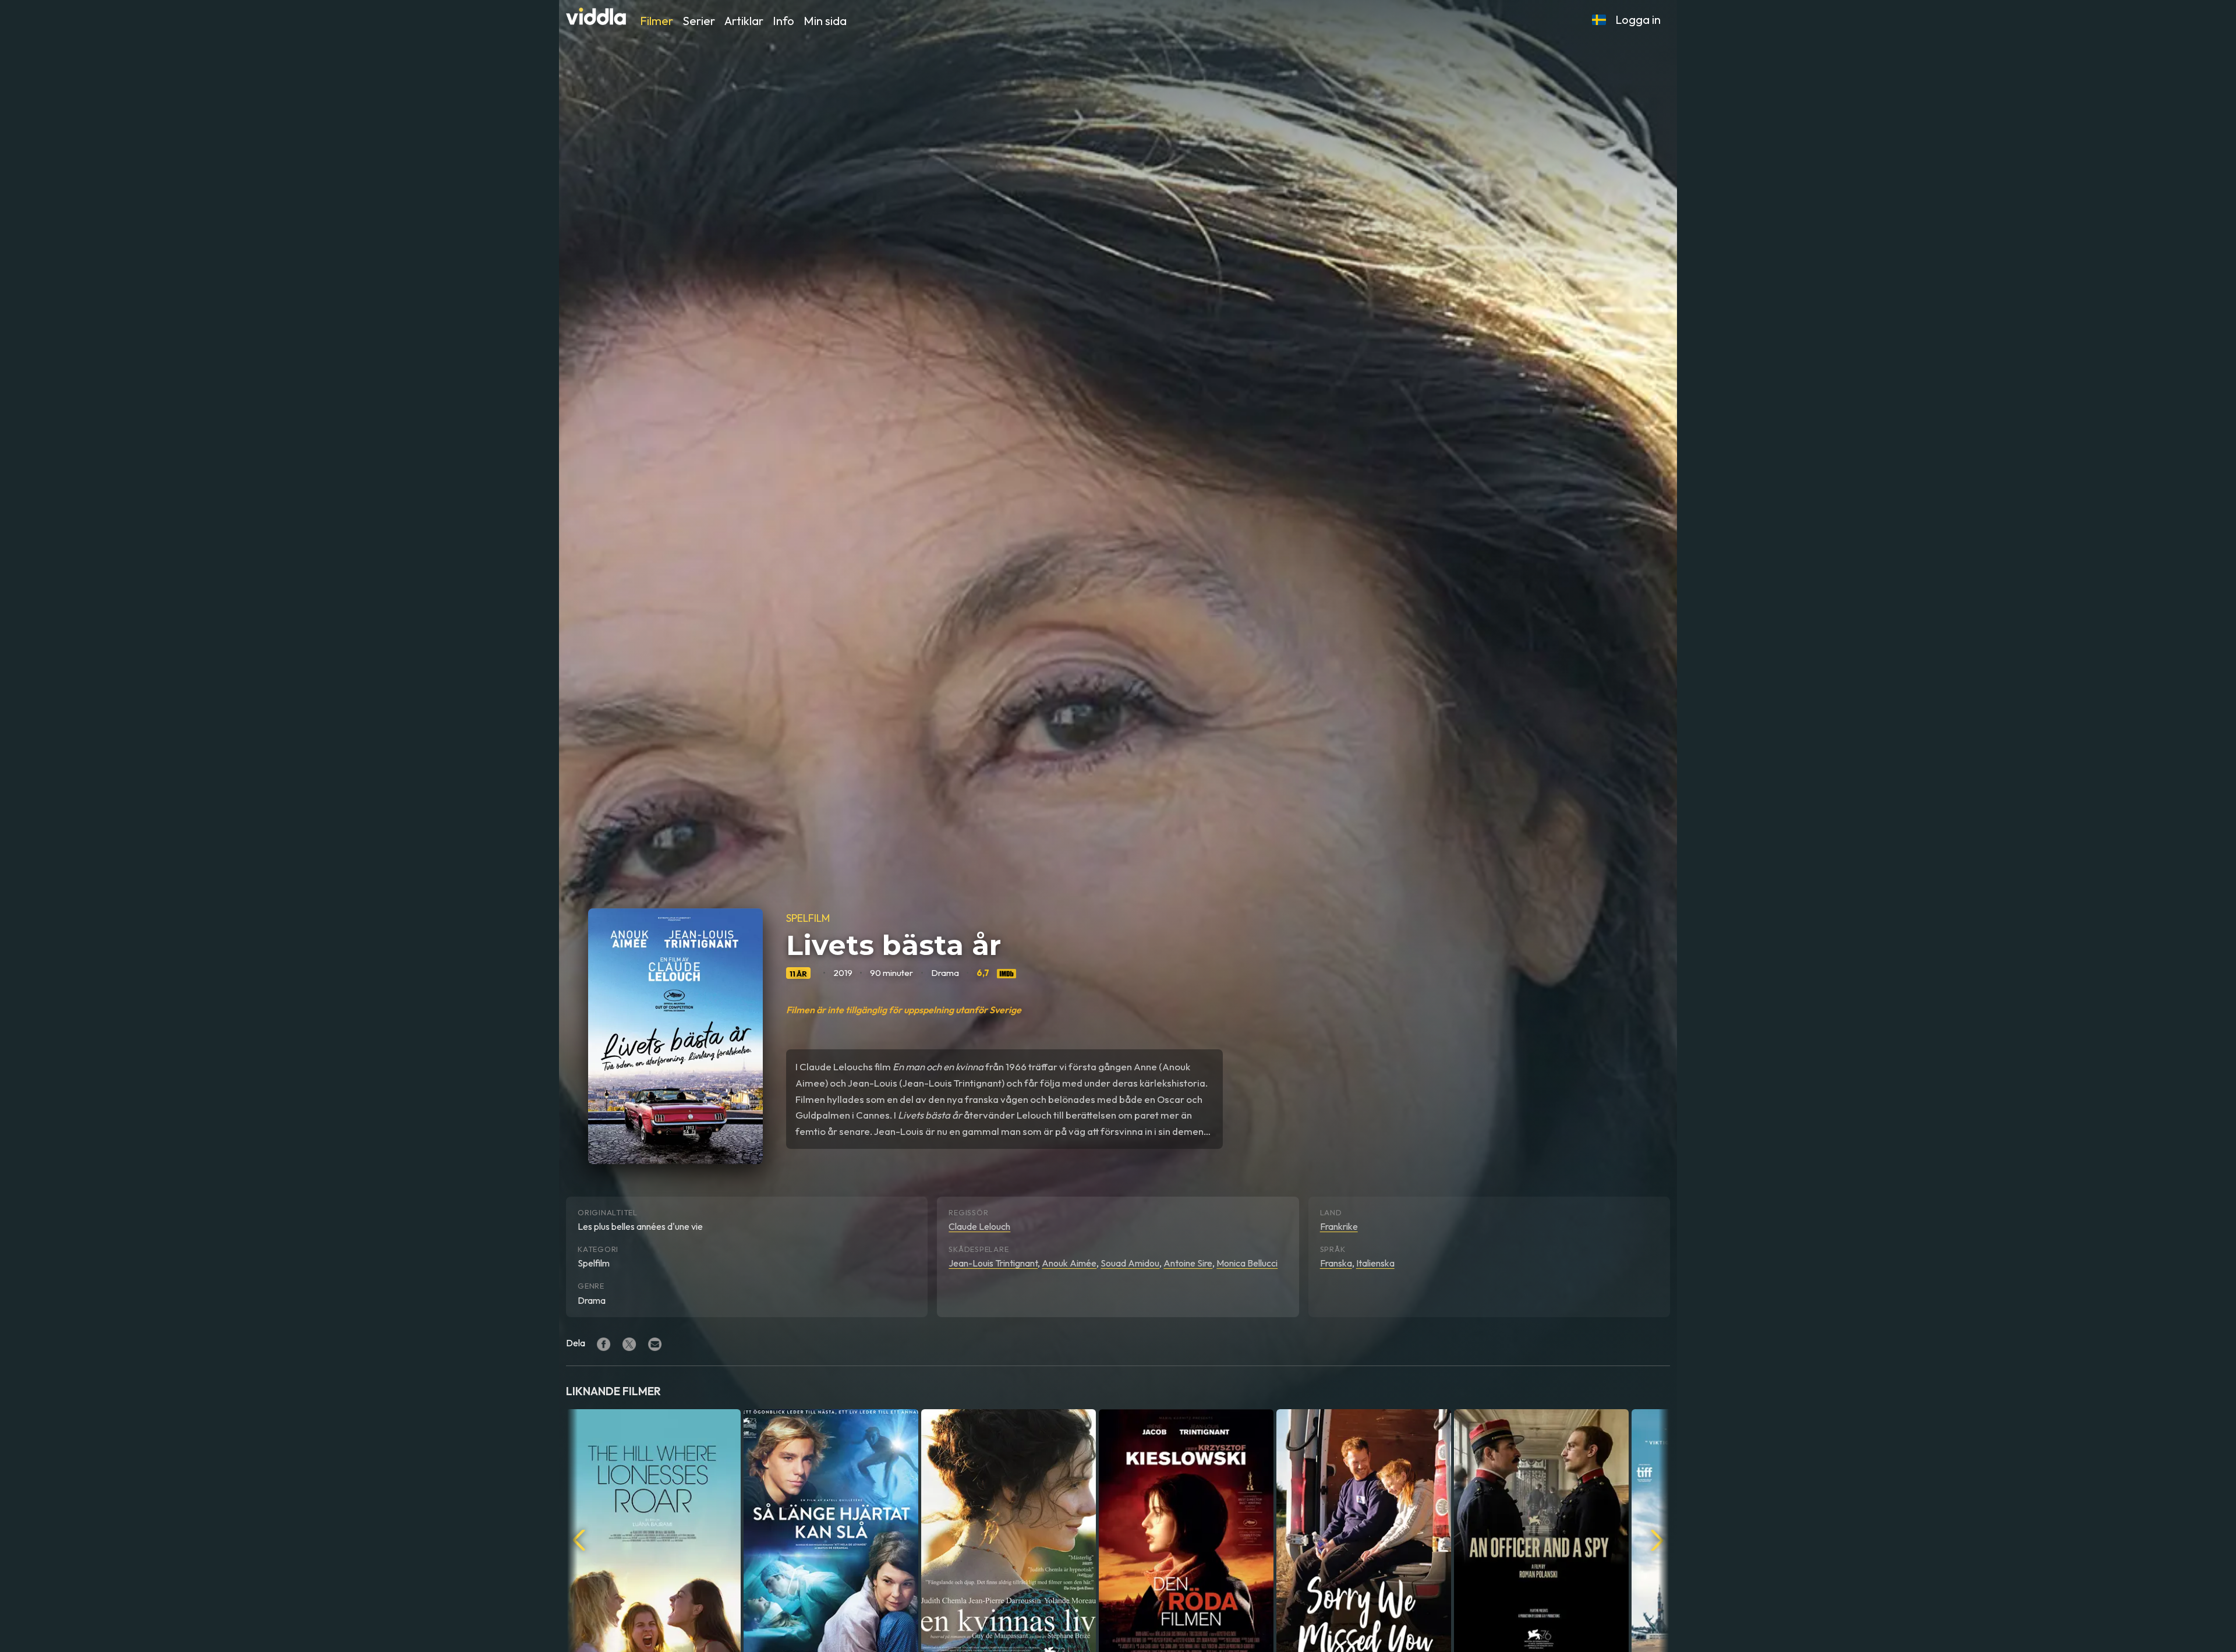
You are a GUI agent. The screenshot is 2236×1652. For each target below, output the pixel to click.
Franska (1336, 1263)
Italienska (1375, 1263)
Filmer (657, 21)
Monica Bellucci (1247, 1263)
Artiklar (744, 21)
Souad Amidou (1130, 1263)
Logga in (1638, 20)
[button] (1599, 20)
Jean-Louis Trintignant (993, 1263)
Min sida (825, 21)
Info (783, 21)
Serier (699, 21)
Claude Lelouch (979, 1226)
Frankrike (1339, 1226)
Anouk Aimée (1069, 1263)
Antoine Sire (1188, 1263)
